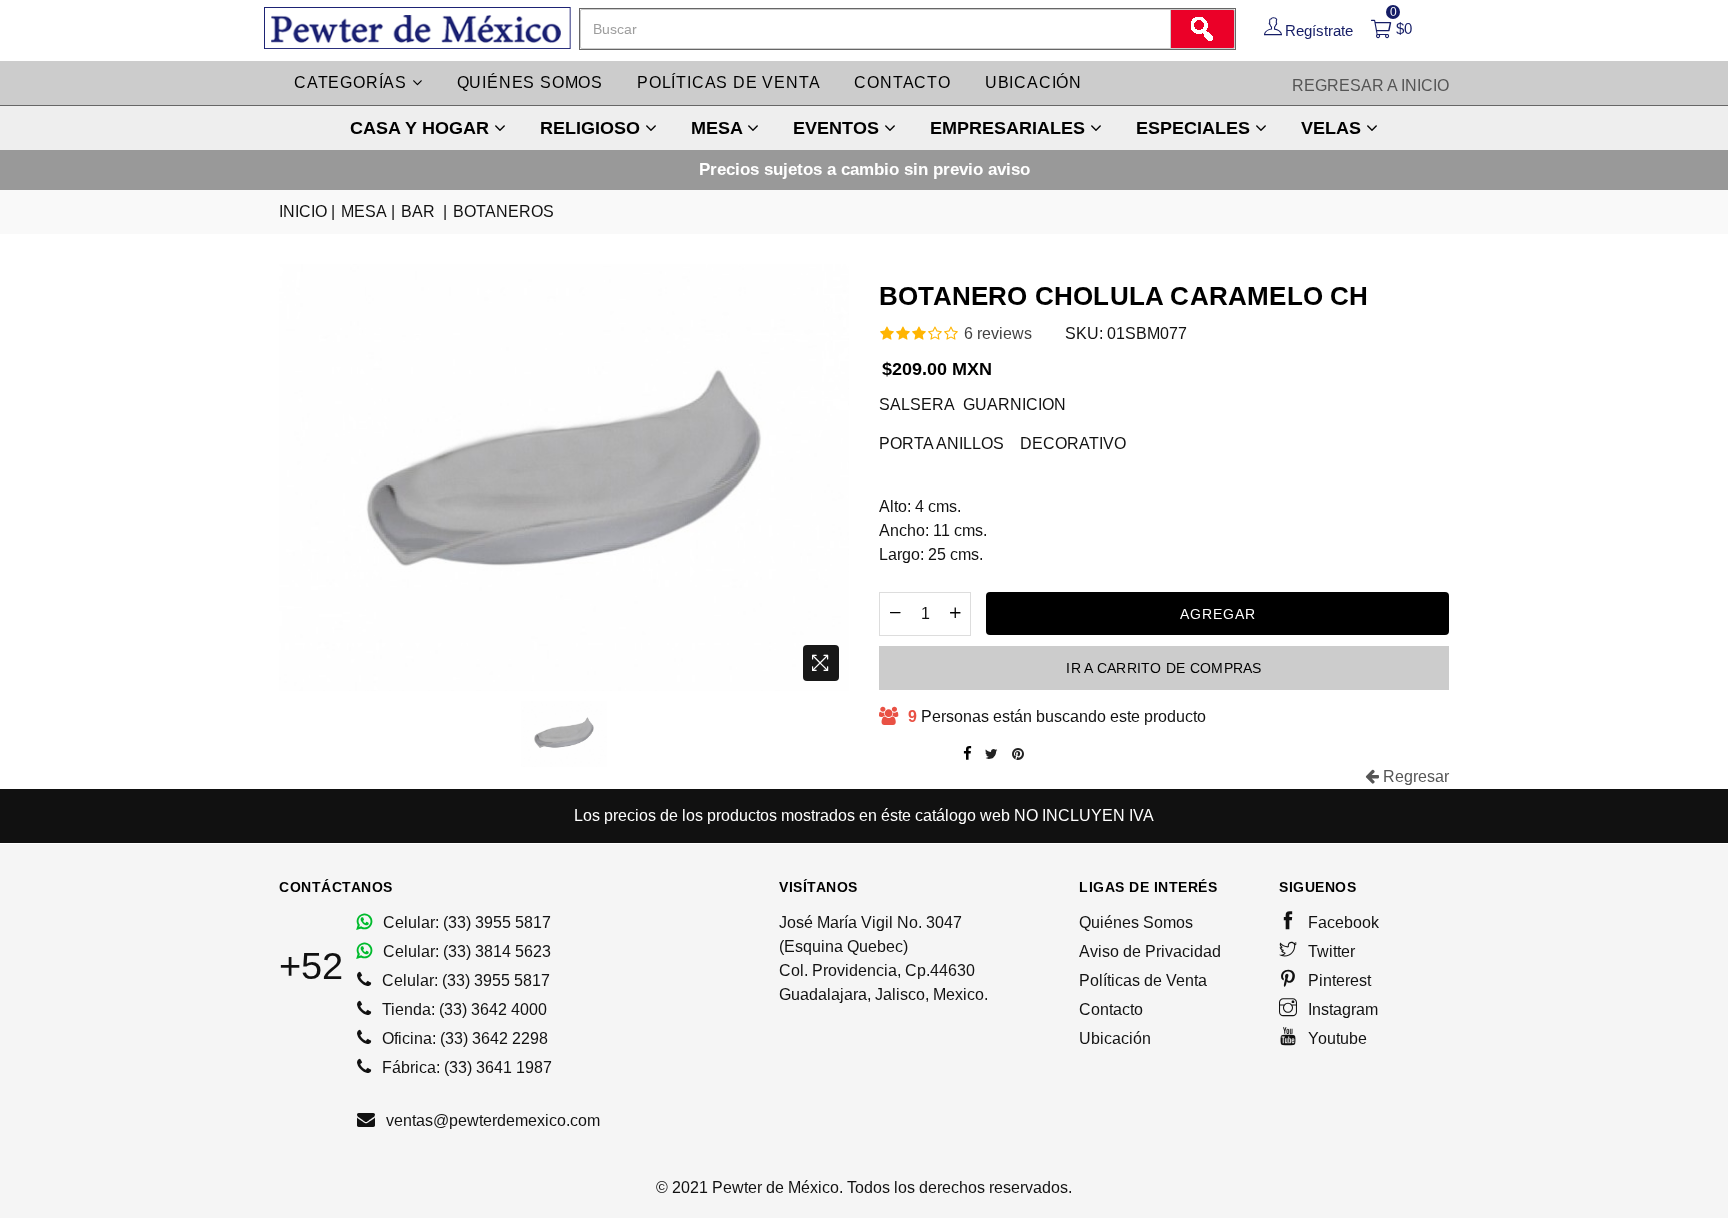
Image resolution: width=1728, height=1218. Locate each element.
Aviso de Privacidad (1150, 951)
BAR (424, 211)
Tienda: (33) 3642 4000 (462, 1009)
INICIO (307, 211)
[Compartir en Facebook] (967, 754)
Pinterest (1337, 980)
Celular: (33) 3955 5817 (465, 922)
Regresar (1414, 776)
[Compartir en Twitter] (991, 754)
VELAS (1333, 128)
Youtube (1335, 1038)
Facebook (1341, 922)
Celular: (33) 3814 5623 (465, 951)
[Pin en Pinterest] (1018, 754)
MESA (719, 128)
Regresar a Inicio (1370, 85)
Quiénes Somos (1136, 922)
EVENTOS (838, 128)
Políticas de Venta (1143, 980)
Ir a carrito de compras (1163, 668)
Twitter (1329, 951)
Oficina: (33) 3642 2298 (463, 1038)
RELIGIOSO (592, 128)
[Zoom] (821, 663)
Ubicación (1033, 82)
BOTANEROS (503, 211)
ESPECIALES (1195, 128)
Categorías (353, 82)
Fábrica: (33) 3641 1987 (465, 1067)
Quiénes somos (530, 82)
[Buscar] (1202, 29)
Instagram (1341, 1009)
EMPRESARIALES (1010, 128)
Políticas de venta (728, 82)
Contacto (902, 82)
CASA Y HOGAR (422, 128)
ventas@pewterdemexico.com (491, 1120)
